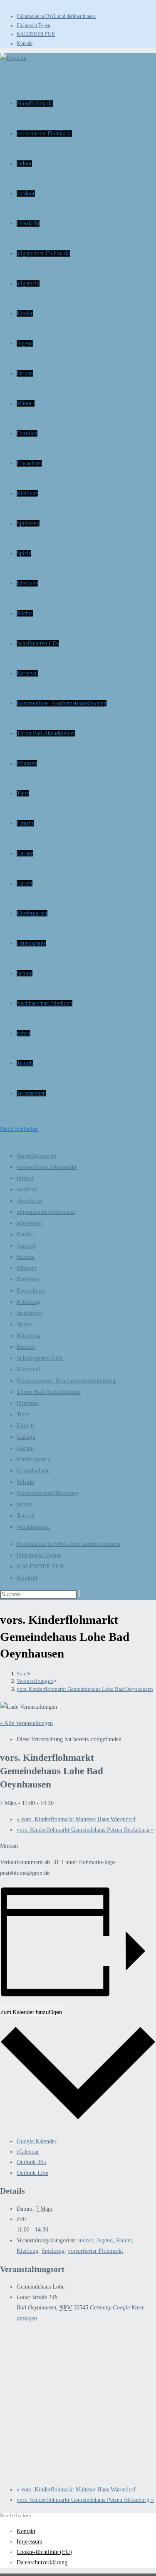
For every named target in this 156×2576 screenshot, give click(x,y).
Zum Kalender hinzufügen (31, 2012)
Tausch (26, 1515)
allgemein (29, 1223)
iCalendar (28, 2152)
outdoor (27, 1189)
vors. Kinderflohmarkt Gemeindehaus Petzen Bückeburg (85, 1830)
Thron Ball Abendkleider (49, 1392)
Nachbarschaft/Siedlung (48, 1493)
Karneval (28, 1369)
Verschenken (33, 1527)
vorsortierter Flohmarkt (47, 1167)
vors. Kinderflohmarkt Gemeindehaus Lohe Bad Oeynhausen (85, 1689)
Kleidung (29, 1302)
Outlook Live (32, 2173)
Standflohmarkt (37, 1156)
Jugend (26, 1246)
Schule (25, 1482)
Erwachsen (31, 1290)
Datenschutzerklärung (42, 2562)
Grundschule (33, 1470)
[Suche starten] (79, 1593)
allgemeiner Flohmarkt (46, 1212)
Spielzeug (29, 1313)
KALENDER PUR (36, 34)
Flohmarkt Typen (33, 25)
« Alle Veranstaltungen (26, 1723)
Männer (27, 1268)
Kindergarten (34, 1459)
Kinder (26, 1234)
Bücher (26, 1347)
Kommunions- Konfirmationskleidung (66, 1380)
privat (24, 1504)
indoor (25, 1178)
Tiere (23, 1414)
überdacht (30, 1201)
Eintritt (25, 1425)
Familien (28, 1279)
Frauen (26, 1257)
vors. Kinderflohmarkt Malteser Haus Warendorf (76, 1819)
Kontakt (25, 43)
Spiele (25, 1324)
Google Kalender (37, 2141)
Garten (25, 1448)
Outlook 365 (31, 2162)
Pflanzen (28, 1403)
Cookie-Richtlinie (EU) (44, 2552)
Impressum (30, 2542)
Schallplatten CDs (40, 1358)
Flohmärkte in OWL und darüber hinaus (56, 16)
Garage (26, 1437)
